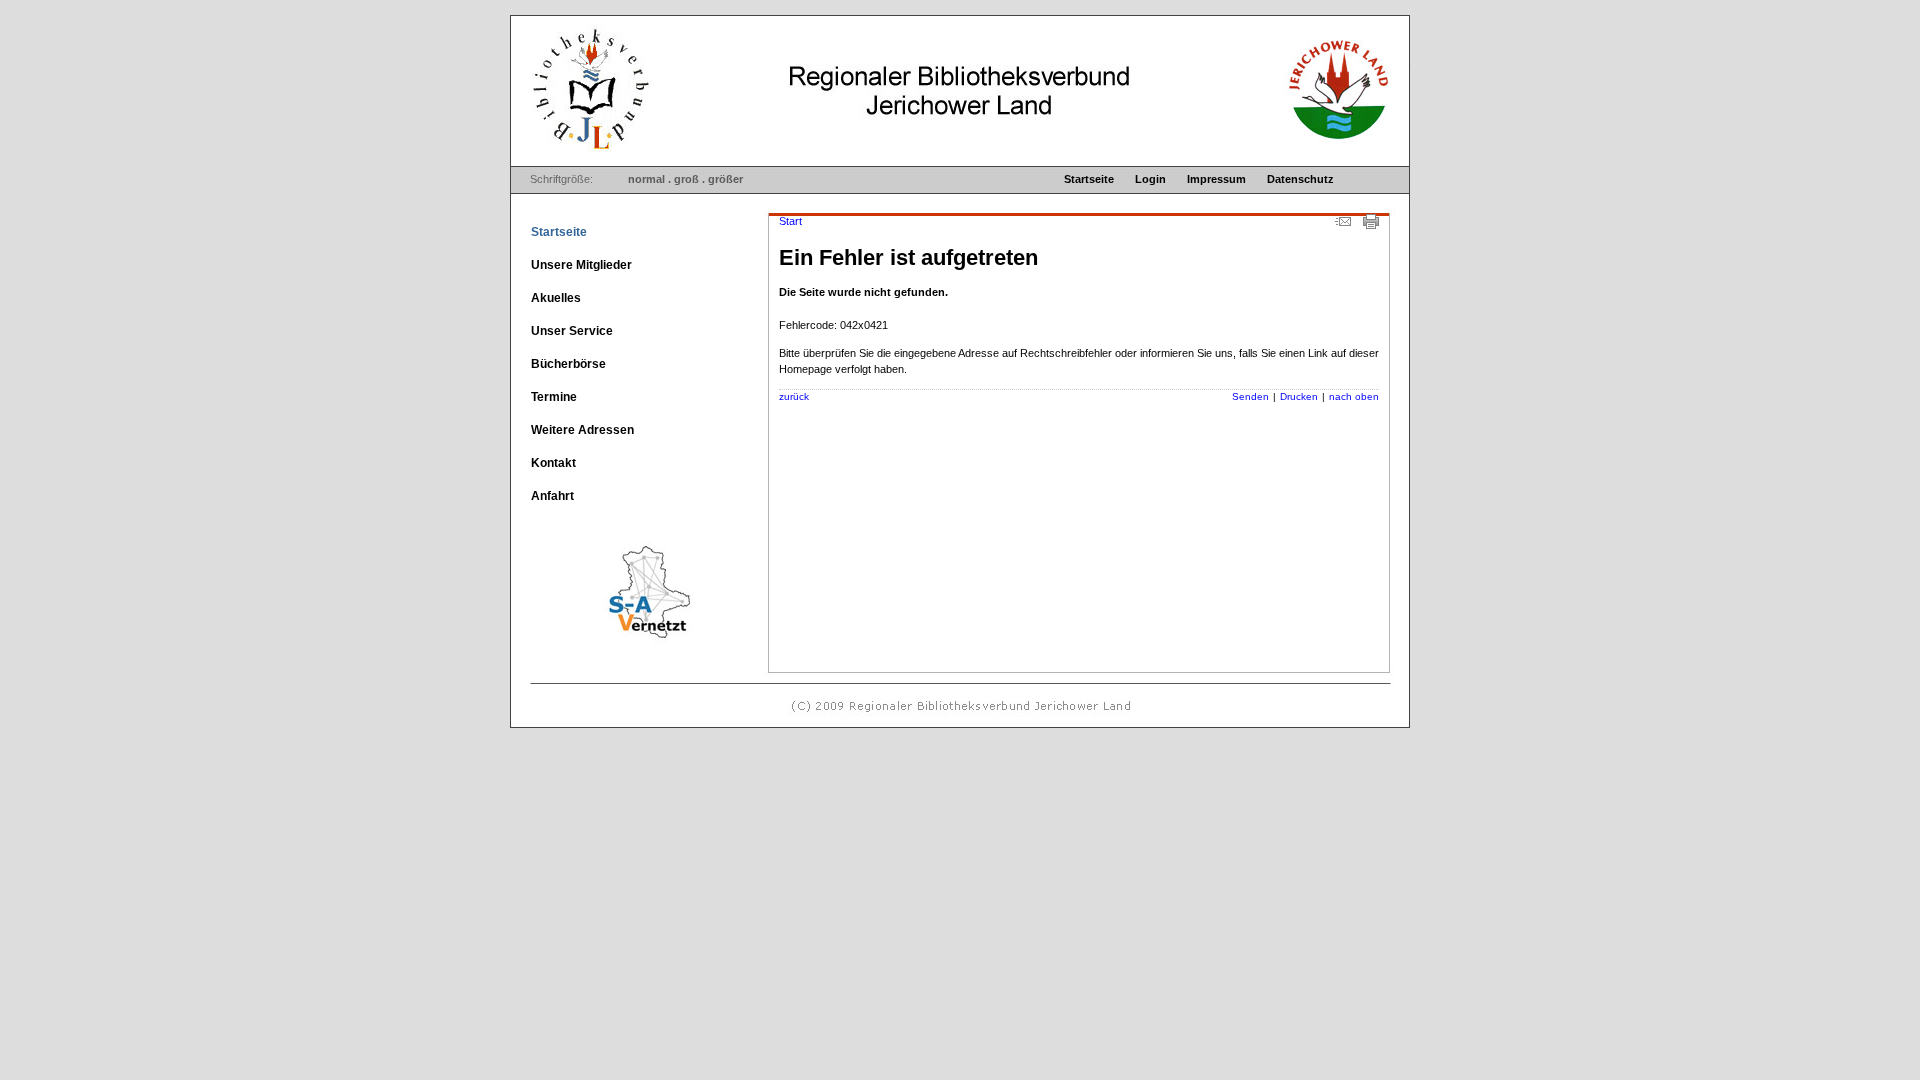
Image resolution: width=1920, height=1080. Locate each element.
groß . (689, 179)
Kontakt (553, 463)
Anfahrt (552, 496)
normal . (649, 179)
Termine (554, 397)
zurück (794, 396)
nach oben (1354, 396)
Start (790, 221)
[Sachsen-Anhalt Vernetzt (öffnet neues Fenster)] (614, 643)
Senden (1250, 396)
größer (725, 179)
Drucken (1299, 396)
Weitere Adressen (582, 430)
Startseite (1089, 179)
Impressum (1216, 179)
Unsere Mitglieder (581, 265)
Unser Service (572, 331)
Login (1150, 179)
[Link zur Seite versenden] (1343, 225)
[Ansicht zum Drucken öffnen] (1371, 225)
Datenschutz (1300, 179)
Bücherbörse (568, 364)
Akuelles (556, 298)
